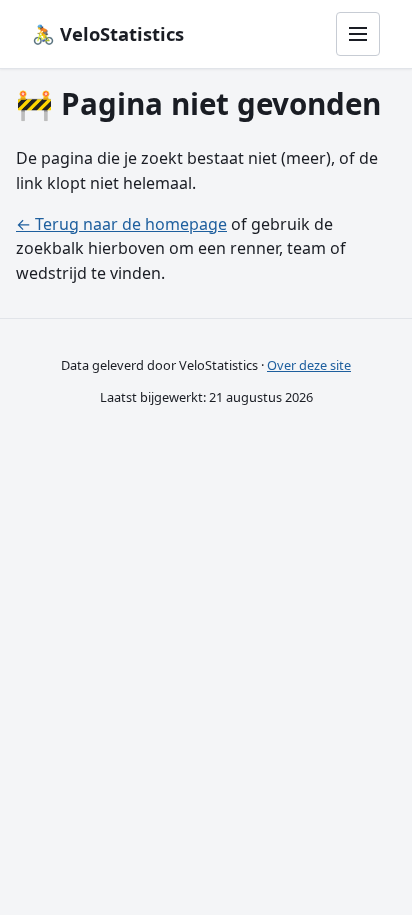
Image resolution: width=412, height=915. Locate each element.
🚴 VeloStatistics (108, 33)
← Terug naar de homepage (121, 224)
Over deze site (309, 365)
